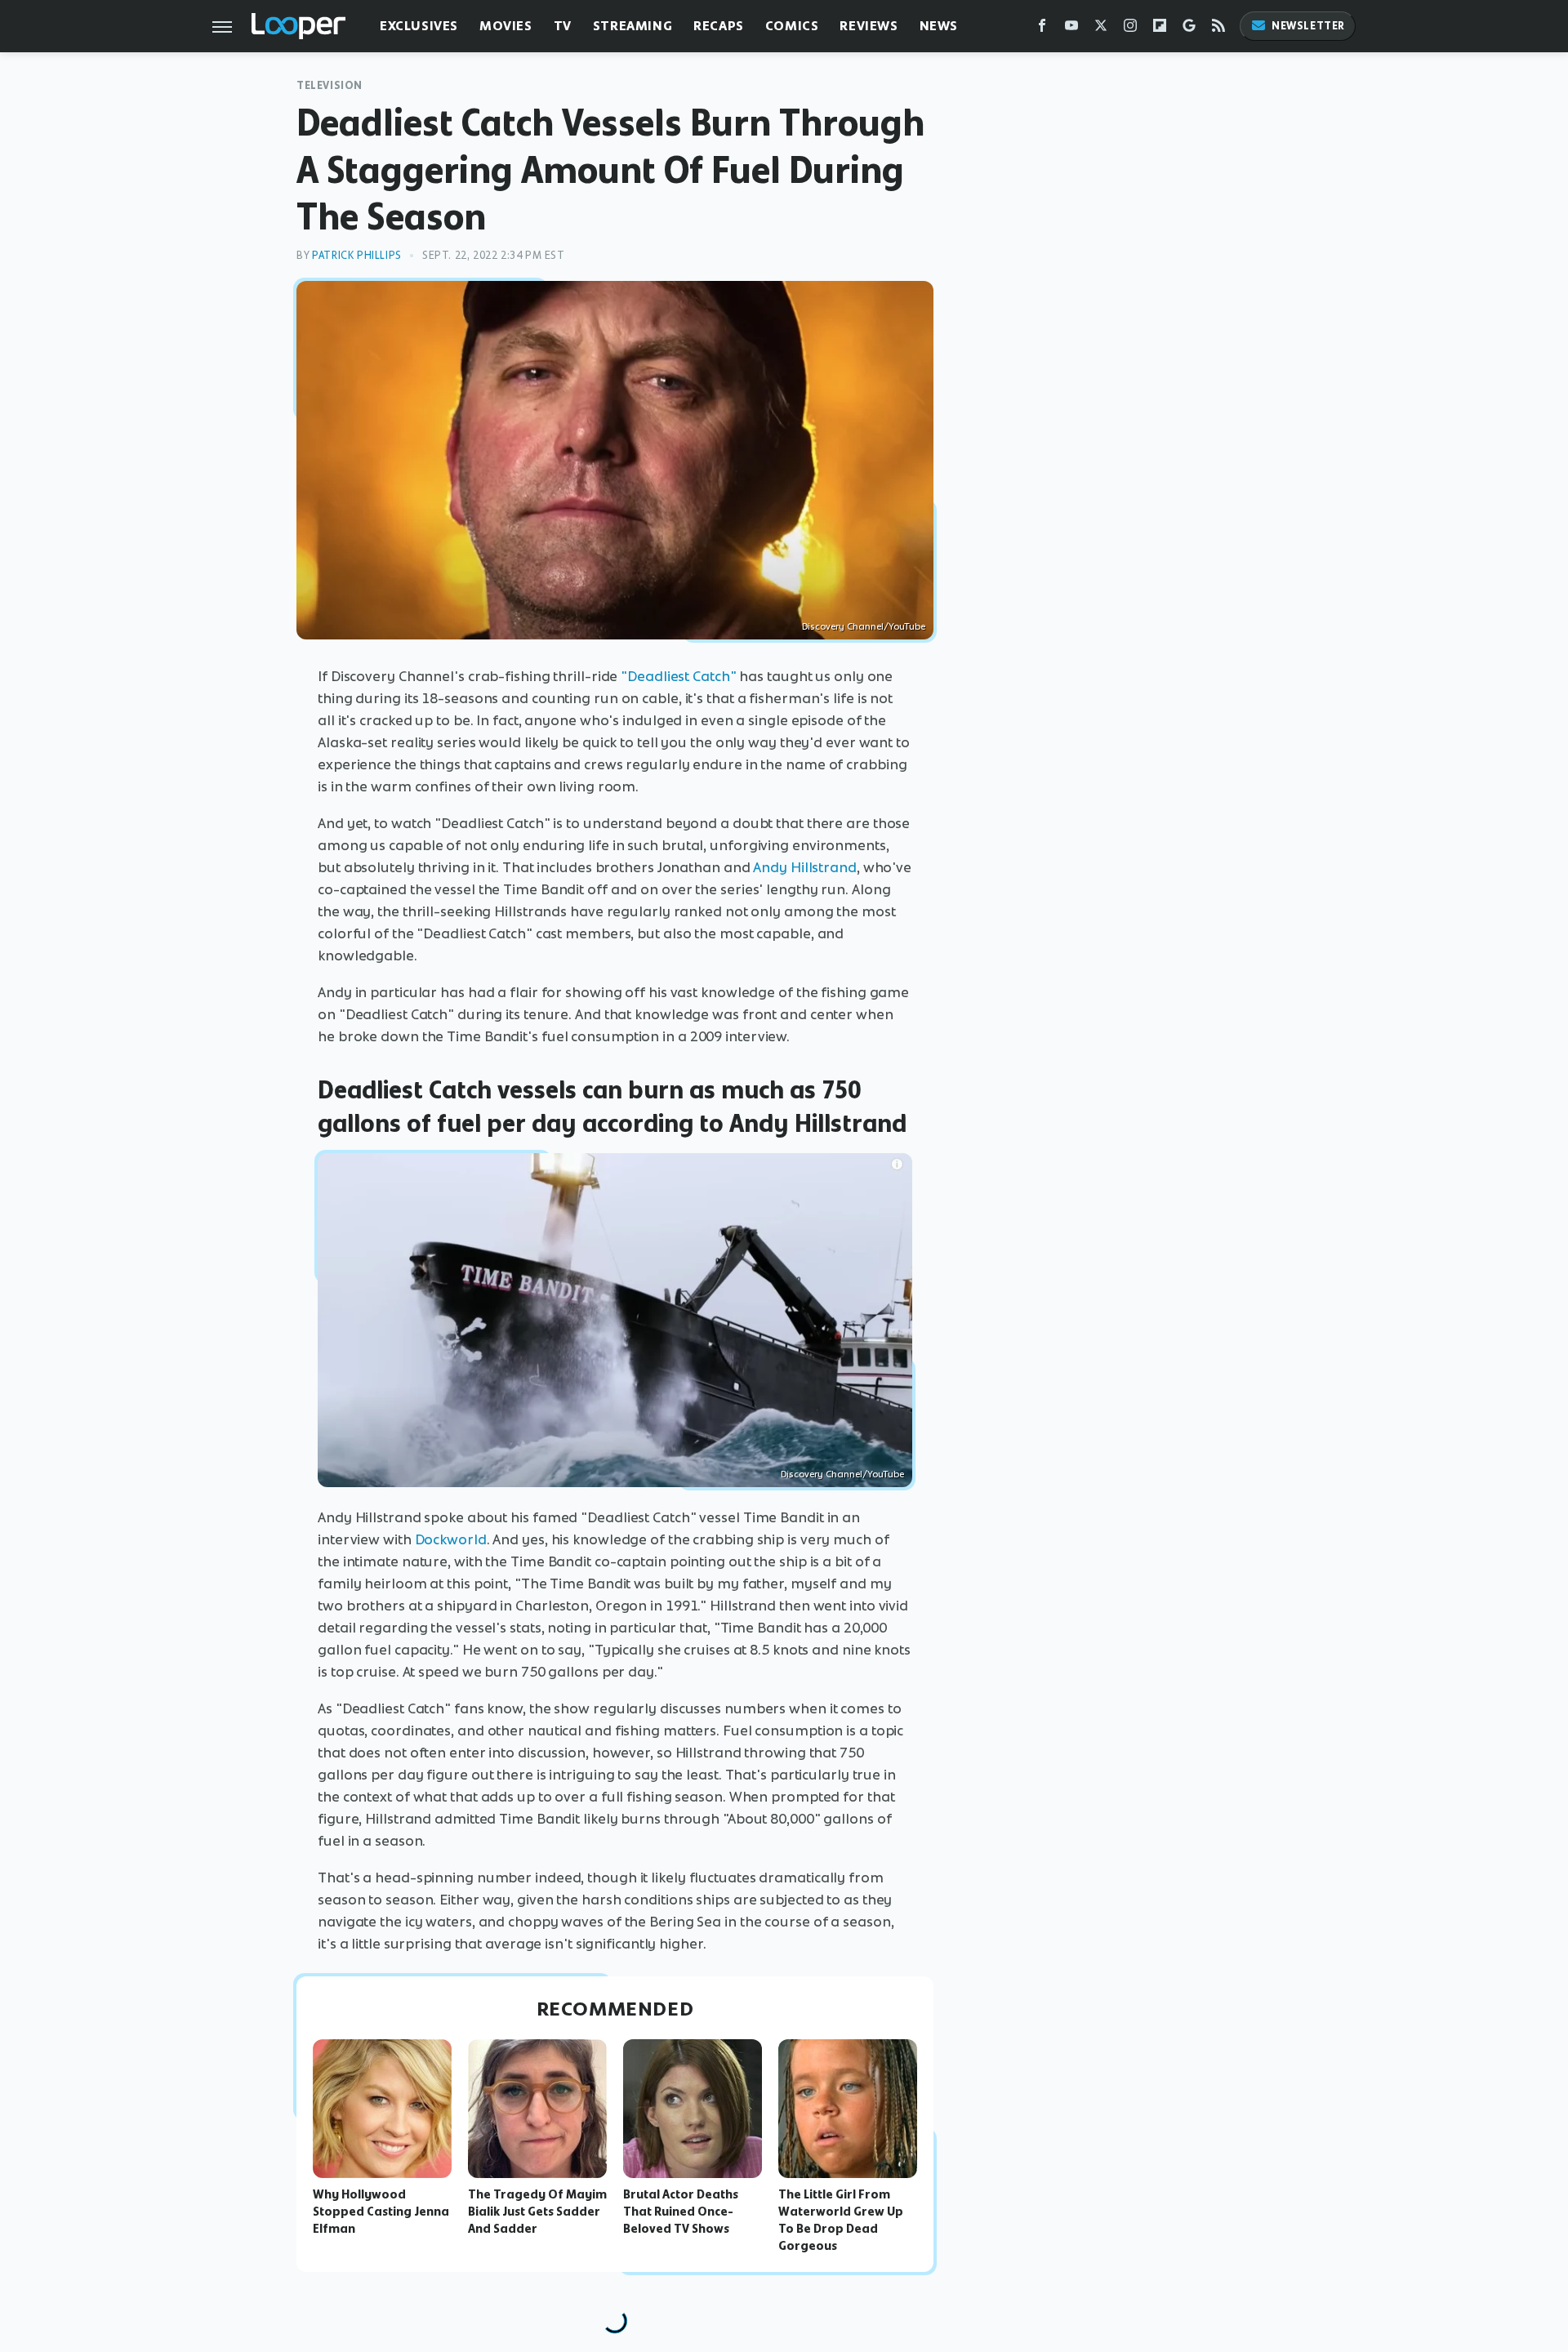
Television (330, 85)
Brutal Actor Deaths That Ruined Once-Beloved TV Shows (681, 2212)
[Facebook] (1042, 29)
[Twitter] (1101, 29)
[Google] (1189, 29)
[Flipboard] (1160, 29)
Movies (506, 26)
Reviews (869, 26)
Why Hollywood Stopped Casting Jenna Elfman (381, 2212)
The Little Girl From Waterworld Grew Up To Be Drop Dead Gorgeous (841, 2220)
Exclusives (419, 26)
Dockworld (451, 1539)
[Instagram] (1130, 29)
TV (563, 26)
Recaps (719, 26)
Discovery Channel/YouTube (864, 626)
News (939, 26)
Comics (792, 26)
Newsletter (1308, 26)
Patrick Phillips (357, 255)
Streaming (633, 26)
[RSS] (1218, 29)
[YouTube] (1071, 29)
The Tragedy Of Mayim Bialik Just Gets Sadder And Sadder (537, 2212)
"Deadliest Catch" (678, 676)
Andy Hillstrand (805, 867)
